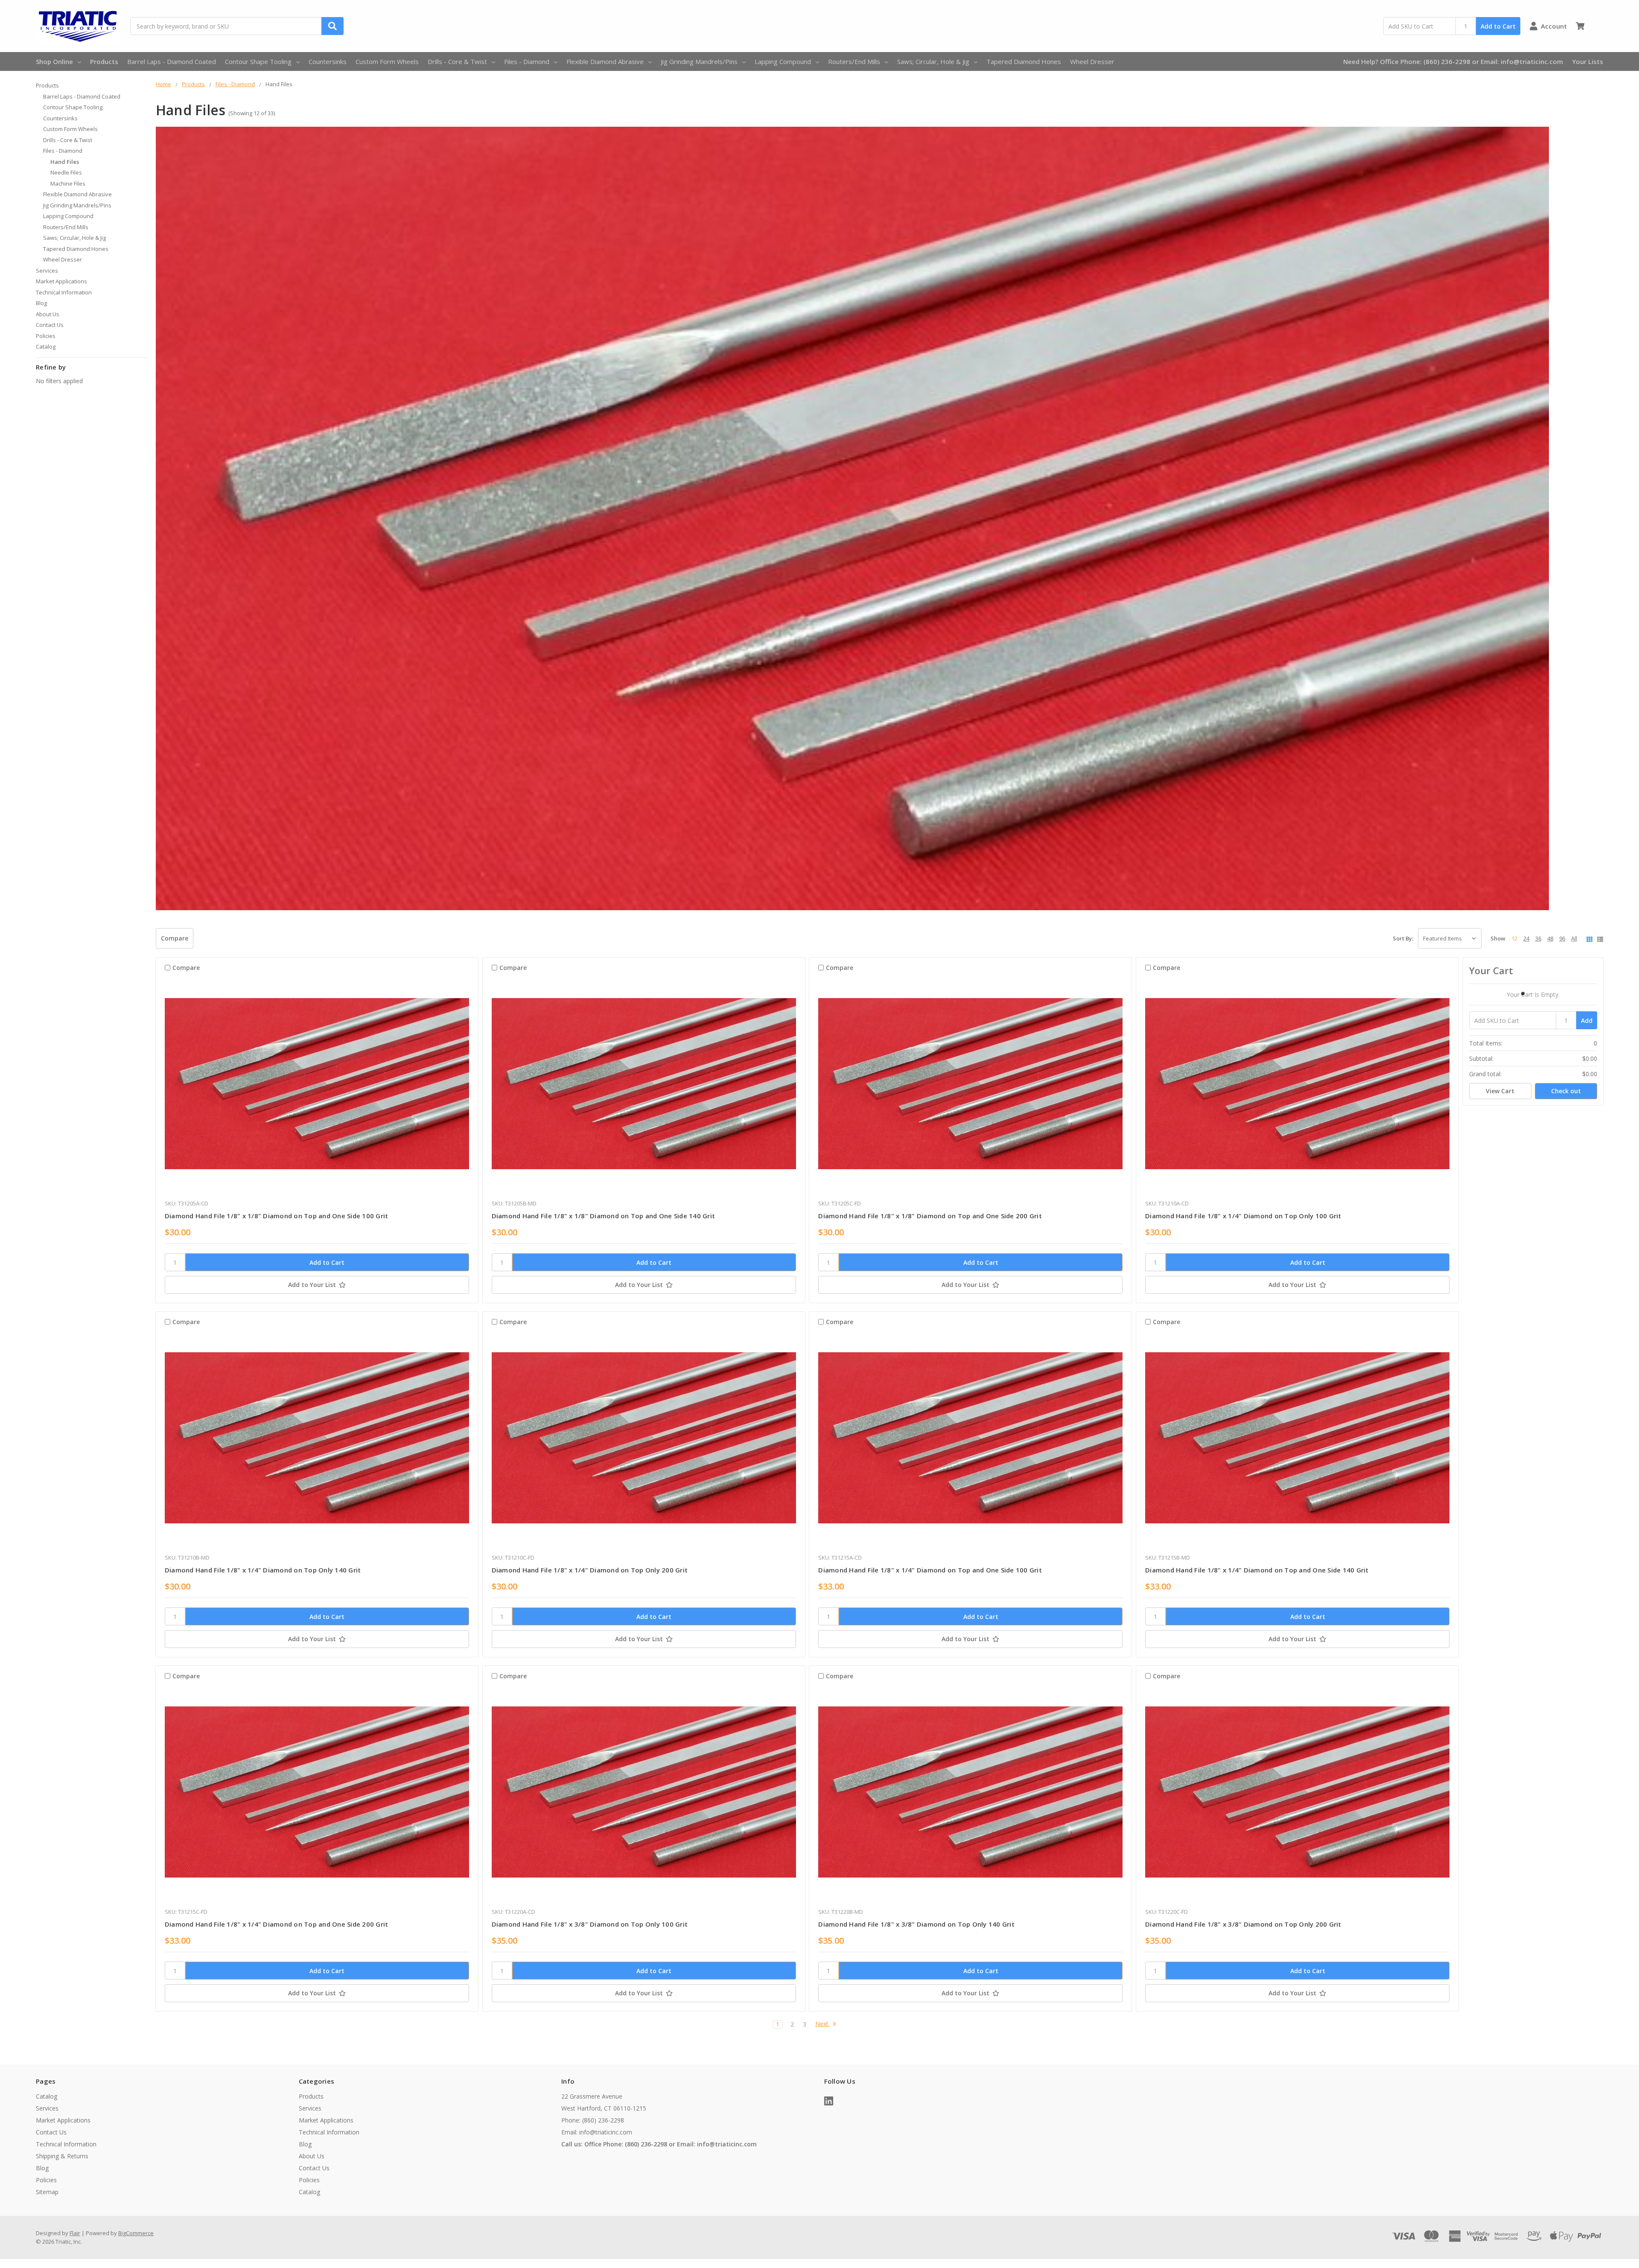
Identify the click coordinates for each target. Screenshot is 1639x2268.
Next (823, 2024)
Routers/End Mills (854, 61)
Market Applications (61, 281)
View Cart (1500, 1091)
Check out (1566, 1091)
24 (1526, 938)
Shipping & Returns (62, 2156)
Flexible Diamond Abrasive (605, 61)
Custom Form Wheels (387, 61)
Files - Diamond (527, 61)
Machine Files (68, 183)
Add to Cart (1498, 26)
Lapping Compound (783, 61)
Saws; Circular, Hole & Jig (933, 61)
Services (47, 271)
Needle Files (66, 172)
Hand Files (65, 162)
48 (1550, 938)
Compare (175, 938)
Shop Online (54, 61)
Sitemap (47, 2192)
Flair (75, 2233)
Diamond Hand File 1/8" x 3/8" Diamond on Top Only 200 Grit (1243, 1924)
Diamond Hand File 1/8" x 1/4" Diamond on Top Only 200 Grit (590, 1570)
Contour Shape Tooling (258, 61)
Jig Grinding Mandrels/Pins (699, 61)
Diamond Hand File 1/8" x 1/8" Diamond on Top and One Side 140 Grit (604, 1216)
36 (1538, 938)
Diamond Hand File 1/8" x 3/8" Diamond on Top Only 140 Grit (916, 1924)
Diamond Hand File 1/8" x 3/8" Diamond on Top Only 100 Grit (590, 1924)
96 (1562, 938)
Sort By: (1403, 938)
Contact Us (50, 325)
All (1574, 938)
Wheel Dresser (1092, 61)
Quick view (317, 1086)
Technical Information (64, 292)
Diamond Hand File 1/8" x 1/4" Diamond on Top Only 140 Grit (263, 1570)
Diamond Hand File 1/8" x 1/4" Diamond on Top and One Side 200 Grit (277, 1924)
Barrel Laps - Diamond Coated (172, 61)
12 (1514, 938)
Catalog (46, 346)
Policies (46, 336)
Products (104, 61)
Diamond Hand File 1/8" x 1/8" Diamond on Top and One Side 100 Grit (277, 1216)
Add (1587, 1020)
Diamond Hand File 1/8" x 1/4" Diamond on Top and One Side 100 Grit (930, 1570)
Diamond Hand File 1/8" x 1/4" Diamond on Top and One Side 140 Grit (1257, 1570)
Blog (41, 303)
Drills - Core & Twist (457, 61)
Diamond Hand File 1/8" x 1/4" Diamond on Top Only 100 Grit (1243, 1216)
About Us (48, 314)
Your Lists (1588, 61)
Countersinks (328, 61)
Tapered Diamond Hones (1024, 61)
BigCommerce (136, 2233)
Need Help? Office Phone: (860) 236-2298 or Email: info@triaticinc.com (1453, 61)
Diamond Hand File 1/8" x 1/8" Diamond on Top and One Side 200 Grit (930, 1216)
